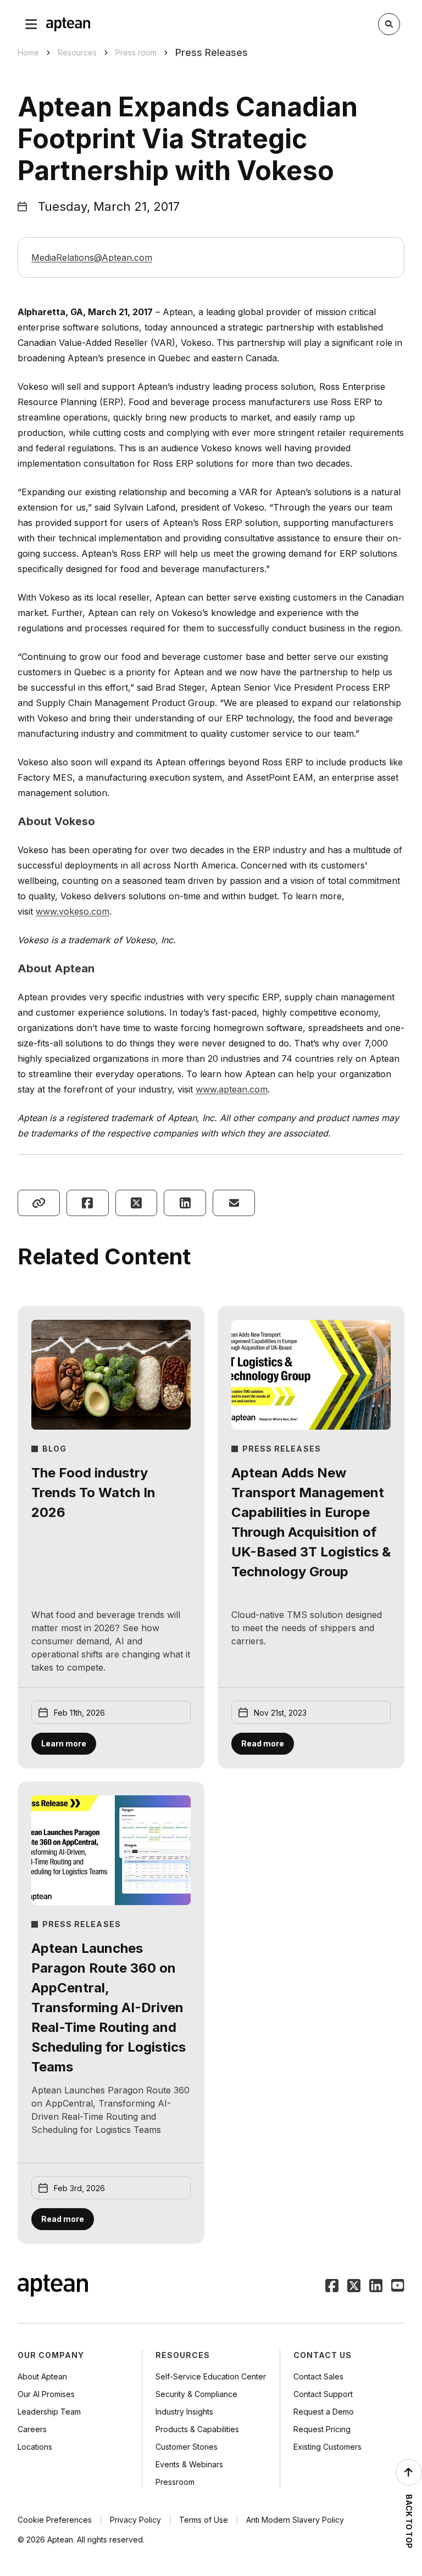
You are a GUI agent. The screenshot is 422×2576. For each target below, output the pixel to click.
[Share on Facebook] (88, 1203)
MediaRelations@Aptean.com (92, 257)
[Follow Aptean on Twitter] (354, 2287)
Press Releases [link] (212, 52)
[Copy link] (39, 1203)
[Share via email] (234, 1203)
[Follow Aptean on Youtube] (398, 2287)
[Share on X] (137, 1203)
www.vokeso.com (73, 911)
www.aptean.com (232, 1089)
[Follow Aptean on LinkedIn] (376, 2287)
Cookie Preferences (55, 2520)
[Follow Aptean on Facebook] (332, 2287)
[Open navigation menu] (31, 24)
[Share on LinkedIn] (185, 1203)
